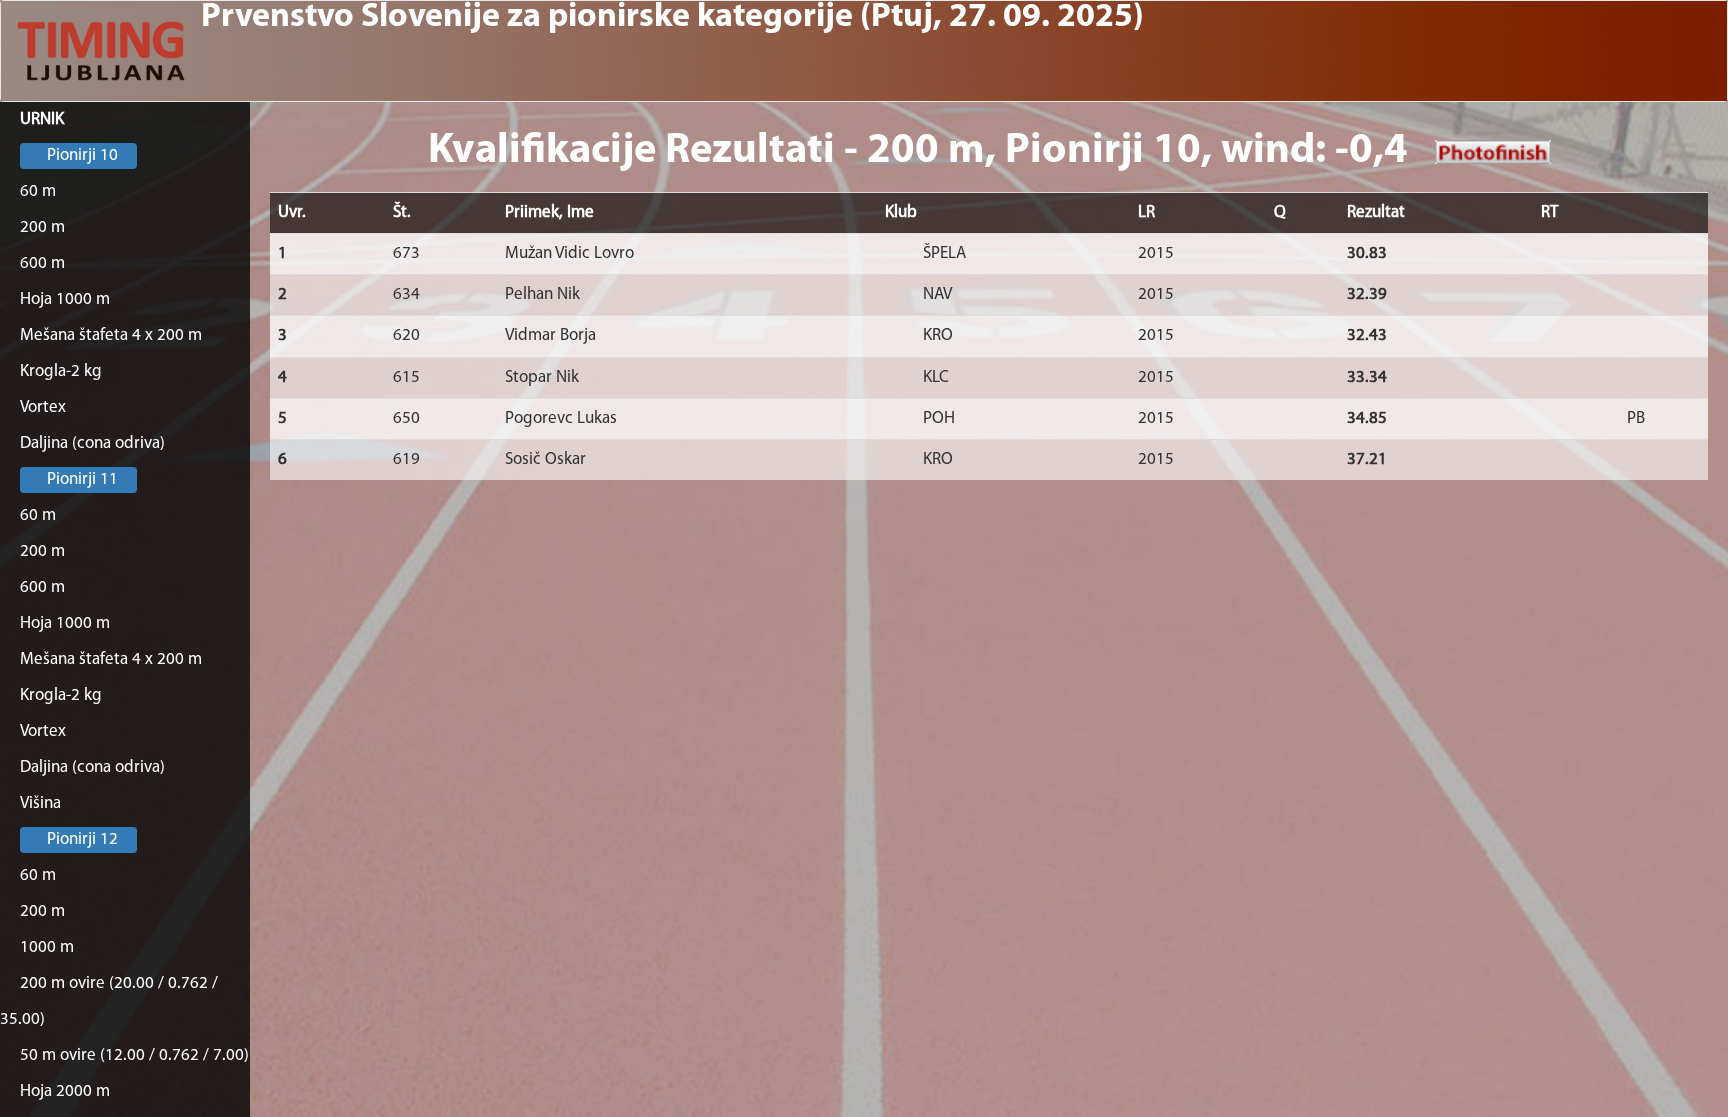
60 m (38, 191)
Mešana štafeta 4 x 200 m (111, 335)
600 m (42, 263)
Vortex (43, 407)
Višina (40, 803)
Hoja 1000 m (65, 299)
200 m (42, 227)
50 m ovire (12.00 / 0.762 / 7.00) (134, 1055)
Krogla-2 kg (61, 371)
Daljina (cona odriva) (92, 443)
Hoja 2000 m (65, 1091)
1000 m (47, 947)
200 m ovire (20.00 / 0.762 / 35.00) (109, 1001)
